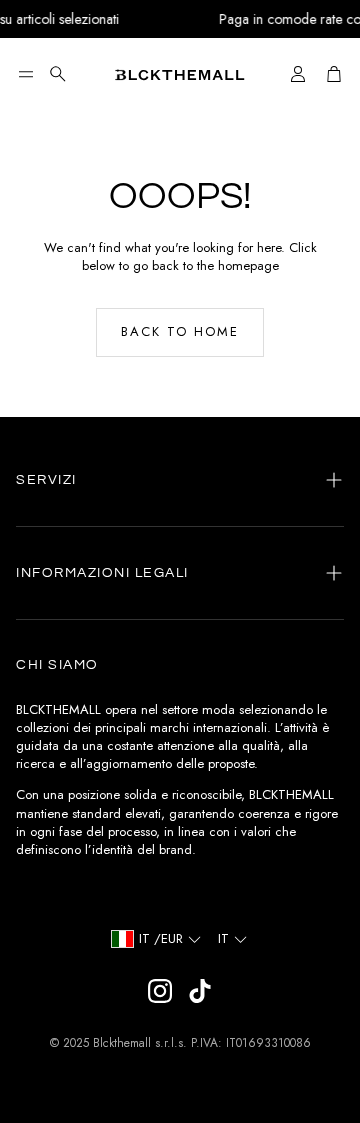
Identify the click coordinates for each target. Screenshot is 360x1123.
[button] (26, 74)
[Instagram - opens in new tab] (160, 991)
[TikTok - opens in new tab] (200, 991)
